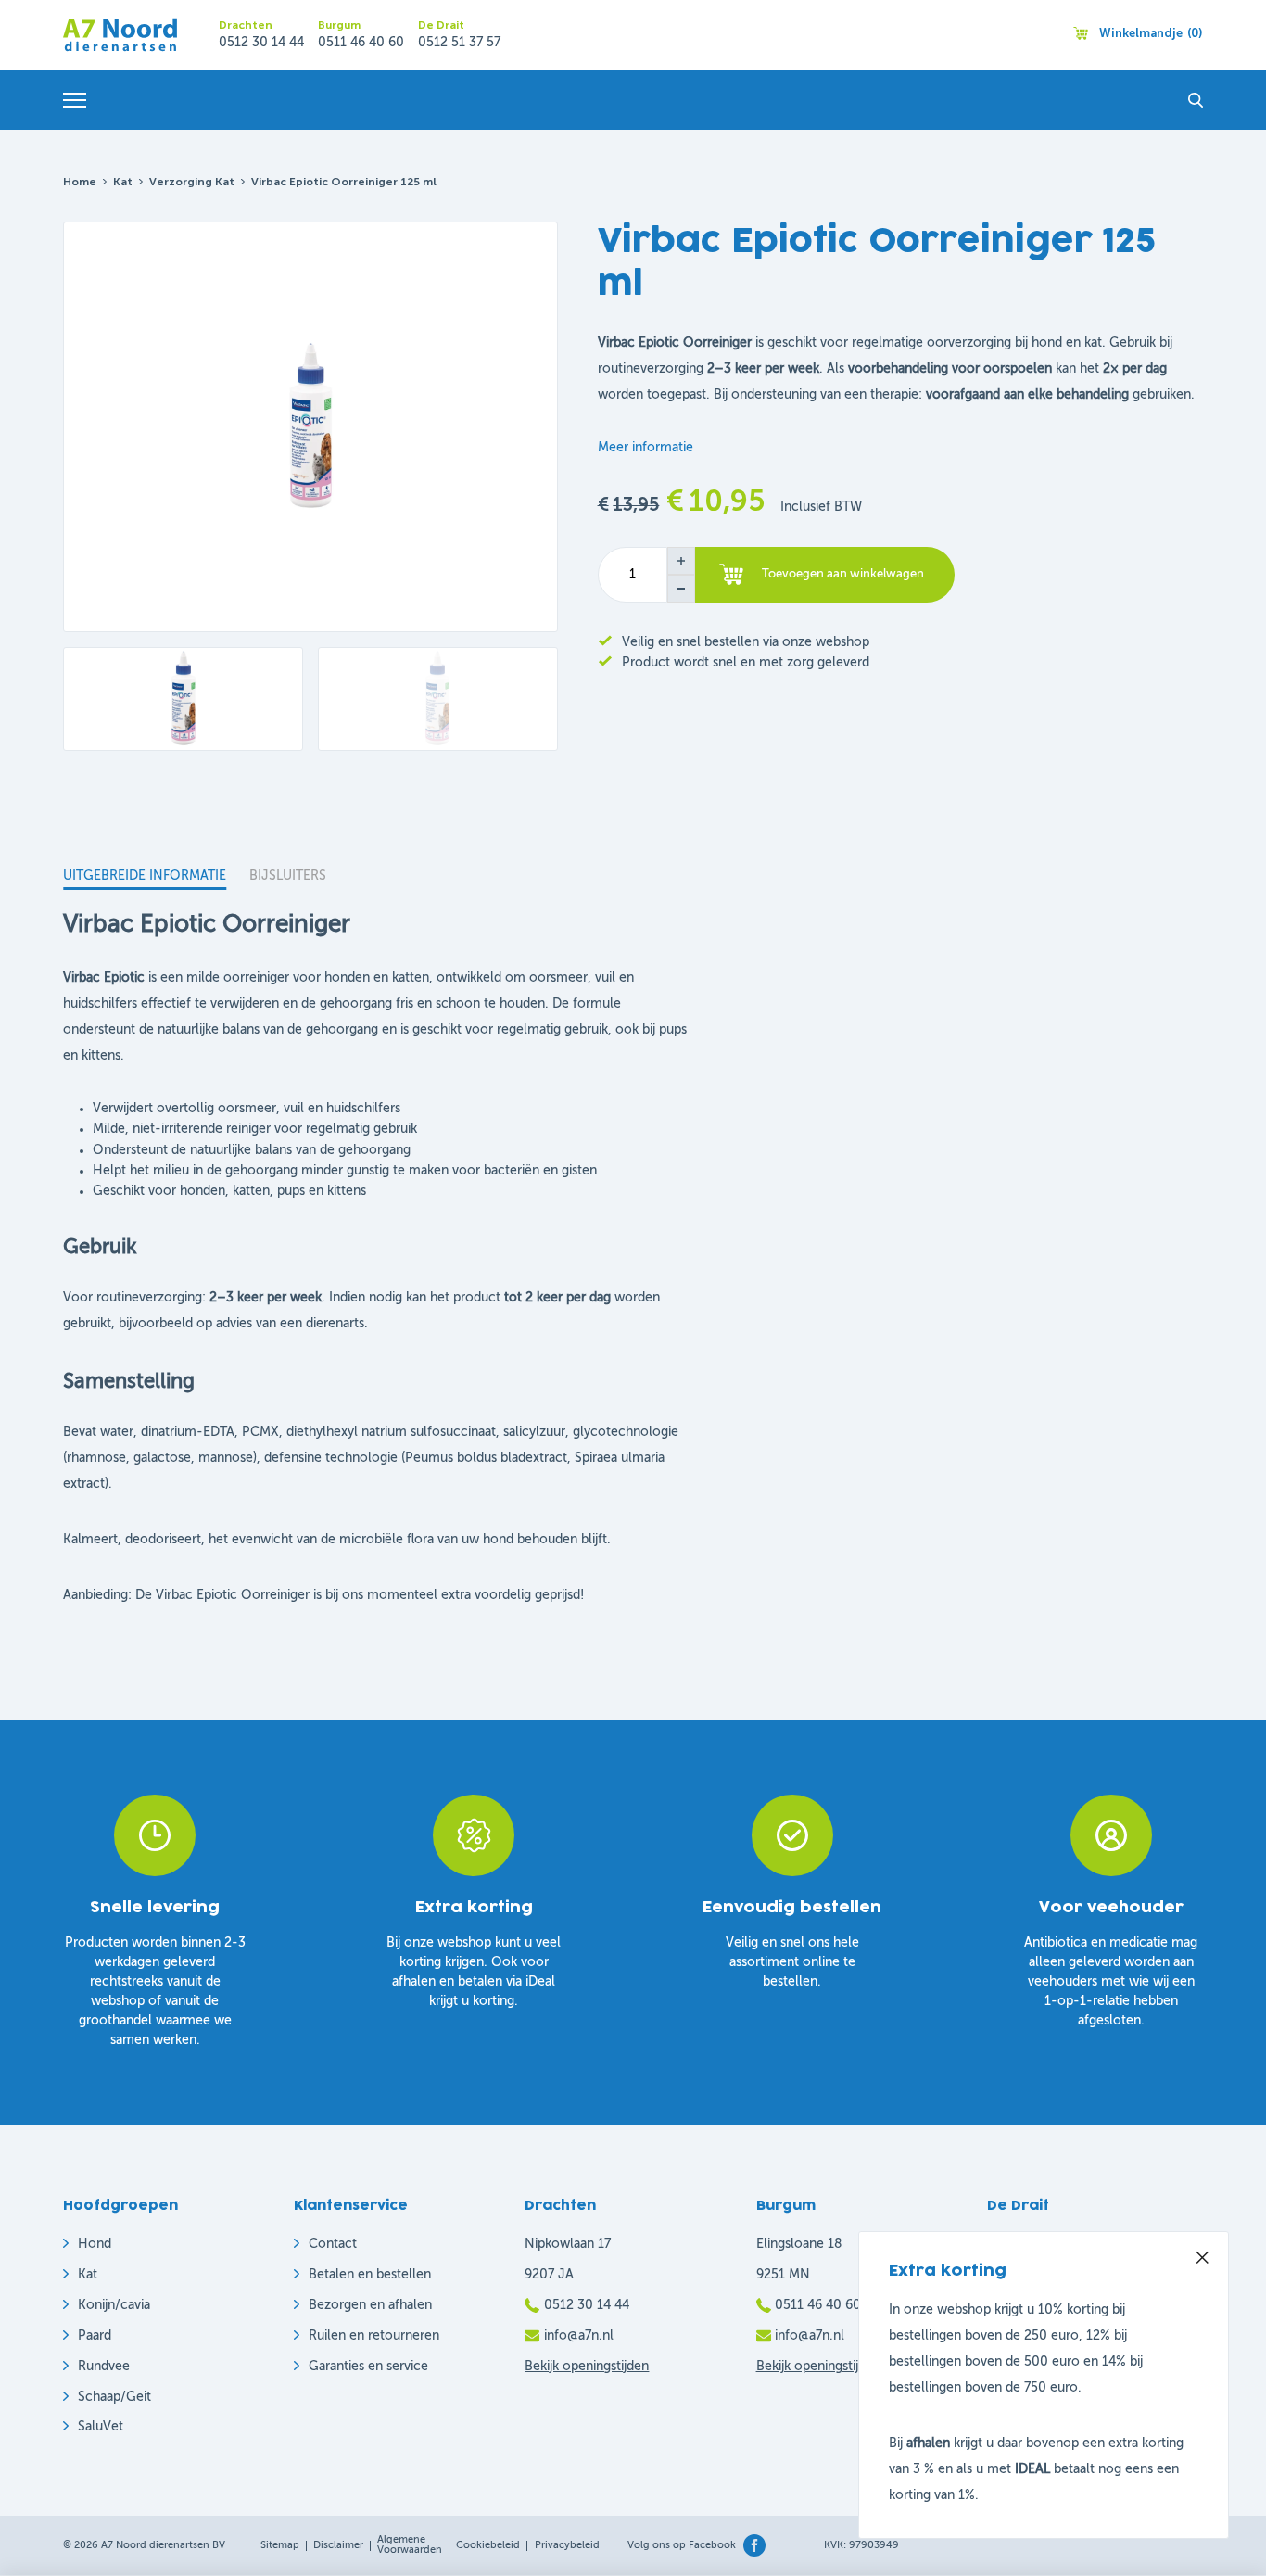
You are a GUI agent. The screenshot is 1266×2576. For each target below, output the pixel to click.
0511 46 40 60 (361, 43)
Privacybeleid (567, 2546)
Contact (333, 2244)
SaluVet (101, 2427)
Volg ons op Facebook (682, 2546)
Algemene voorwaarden (410, 2545)
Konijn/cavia (114, 2305)
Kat (123, 183)
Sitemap (280, 2546)
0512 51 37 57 (459, 43)
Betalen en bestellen (370, 2275)
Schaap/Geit (114, 2397)
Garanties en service (368, 2367)
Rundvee (104, 2367)
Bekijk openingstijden (587, 2367)
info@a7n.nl (579, 2336)
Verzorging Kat (192, 183)
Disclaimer (338, 2546)
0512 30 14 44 (261, 43)
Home (80, 183)
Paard (95, 2336)
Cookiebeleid (488, 2546)
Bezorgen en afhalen (370, 2305)
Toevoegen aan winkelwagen (843, 574)
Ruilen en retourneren (374, 2336)
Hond (95, 2244)
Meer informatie (646, 448)
